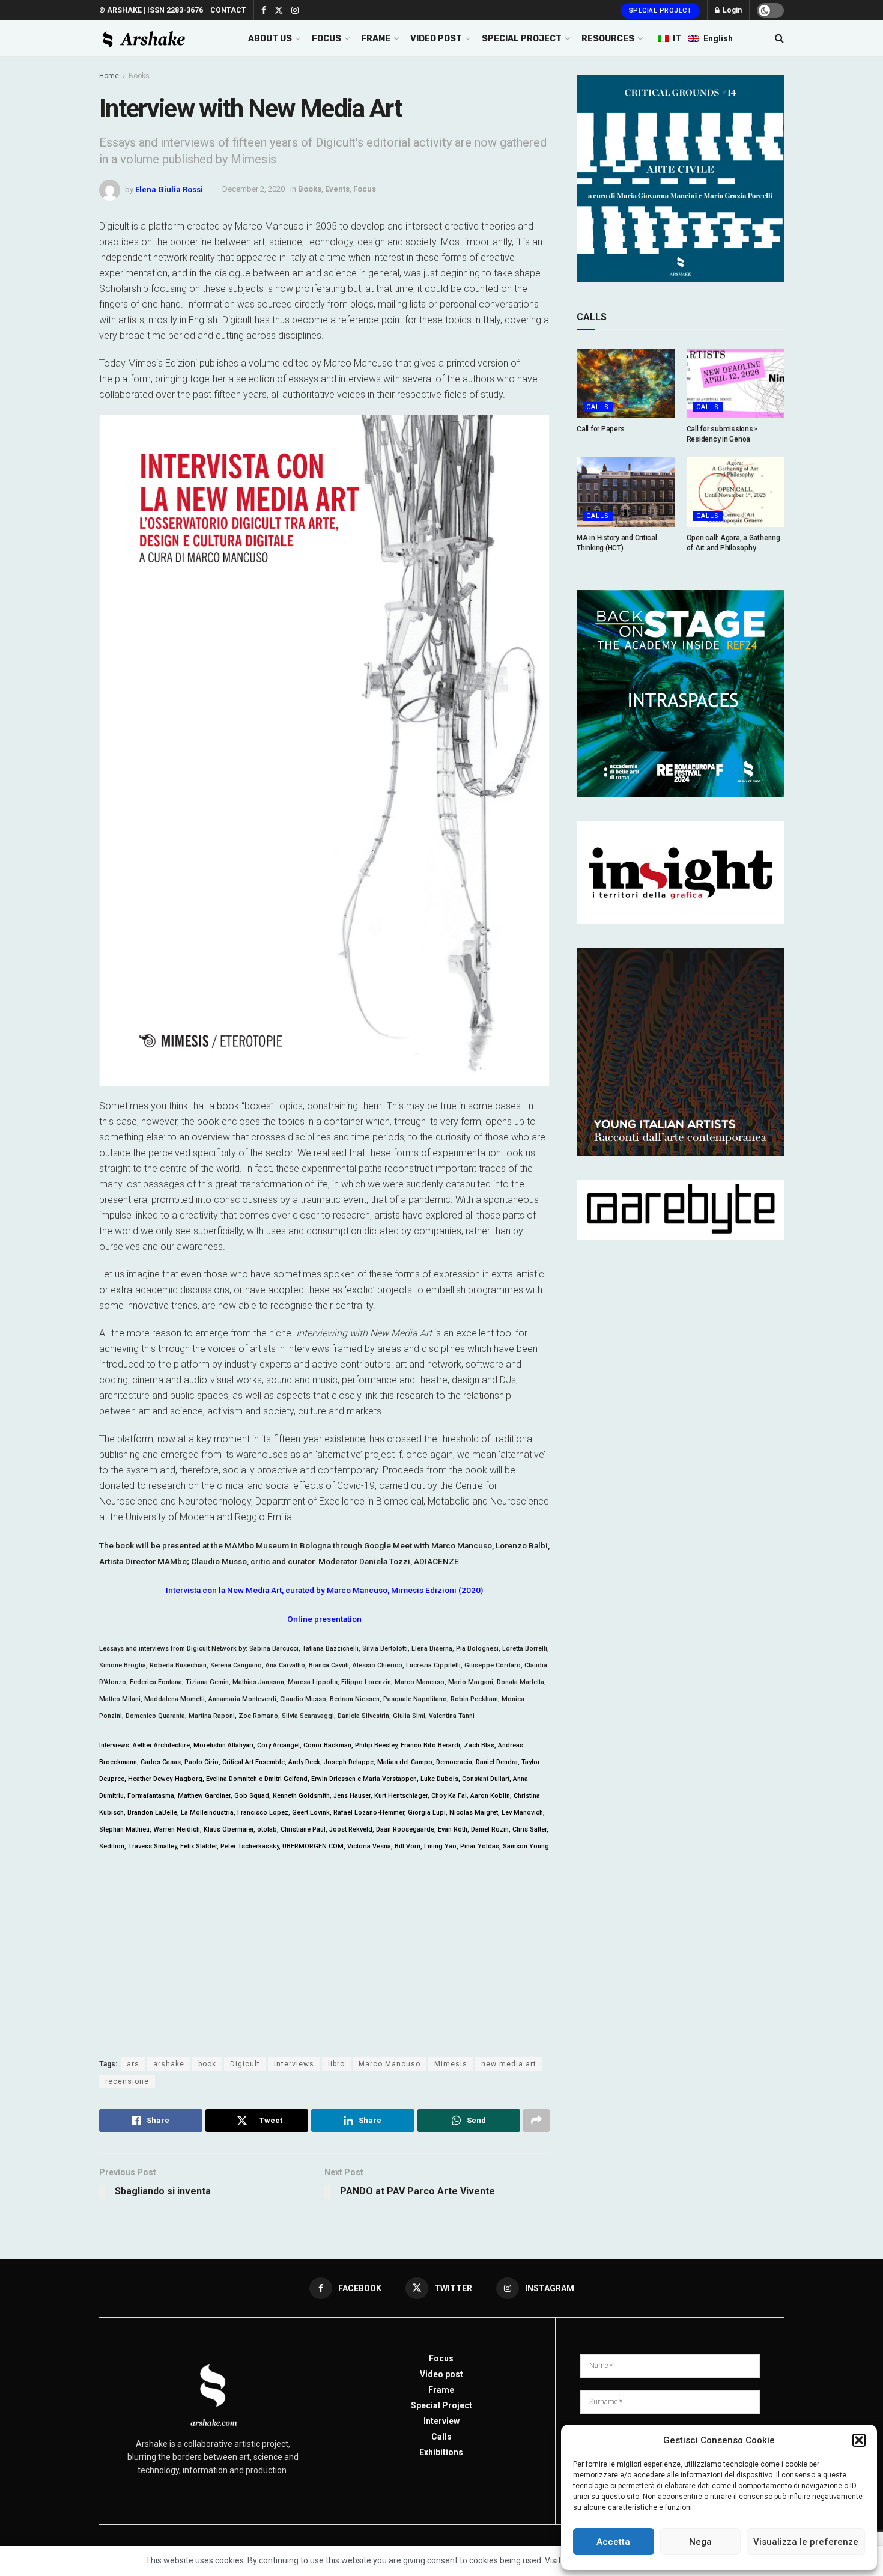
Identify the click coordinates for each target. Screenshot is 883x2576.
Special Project (660, 11)
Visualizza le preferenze (806, 2542)
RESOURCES (608, 39)
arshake (169, 2064)
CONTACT (228, 10)
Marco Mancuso (390, 2064)
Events (337, 189)
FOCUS (326, 39)
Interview (441, 2421)
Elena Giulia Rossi (169, 189)
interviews (294, 2064)
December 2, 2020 (253, 189)
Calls (598, 407)
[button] (859, 2440)
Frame (441, 2390)
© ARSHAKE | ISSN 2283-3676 (151, 10)
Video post (441, 2374)
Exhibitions (441, 2452)
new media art (509, 2064)
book (207, 2064)
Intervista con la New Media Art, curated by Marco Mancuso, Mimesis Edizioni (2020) (324, 1590)
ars (133, 2064)
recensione (127, 2081)
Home (109, 76)
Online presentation (324, 1619)
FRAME (376, 39)
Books (139, 76)
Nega (700, 2542)
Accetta (613, 2542)
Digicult (245, 2064)
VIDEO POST (436, 39)
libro (336, 2064)
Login (731, 10)
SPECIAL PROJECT (522, 39)
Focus (365, 189)
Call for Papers (600, 429)
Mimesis (451, 2064)
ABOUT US (270, 39)
